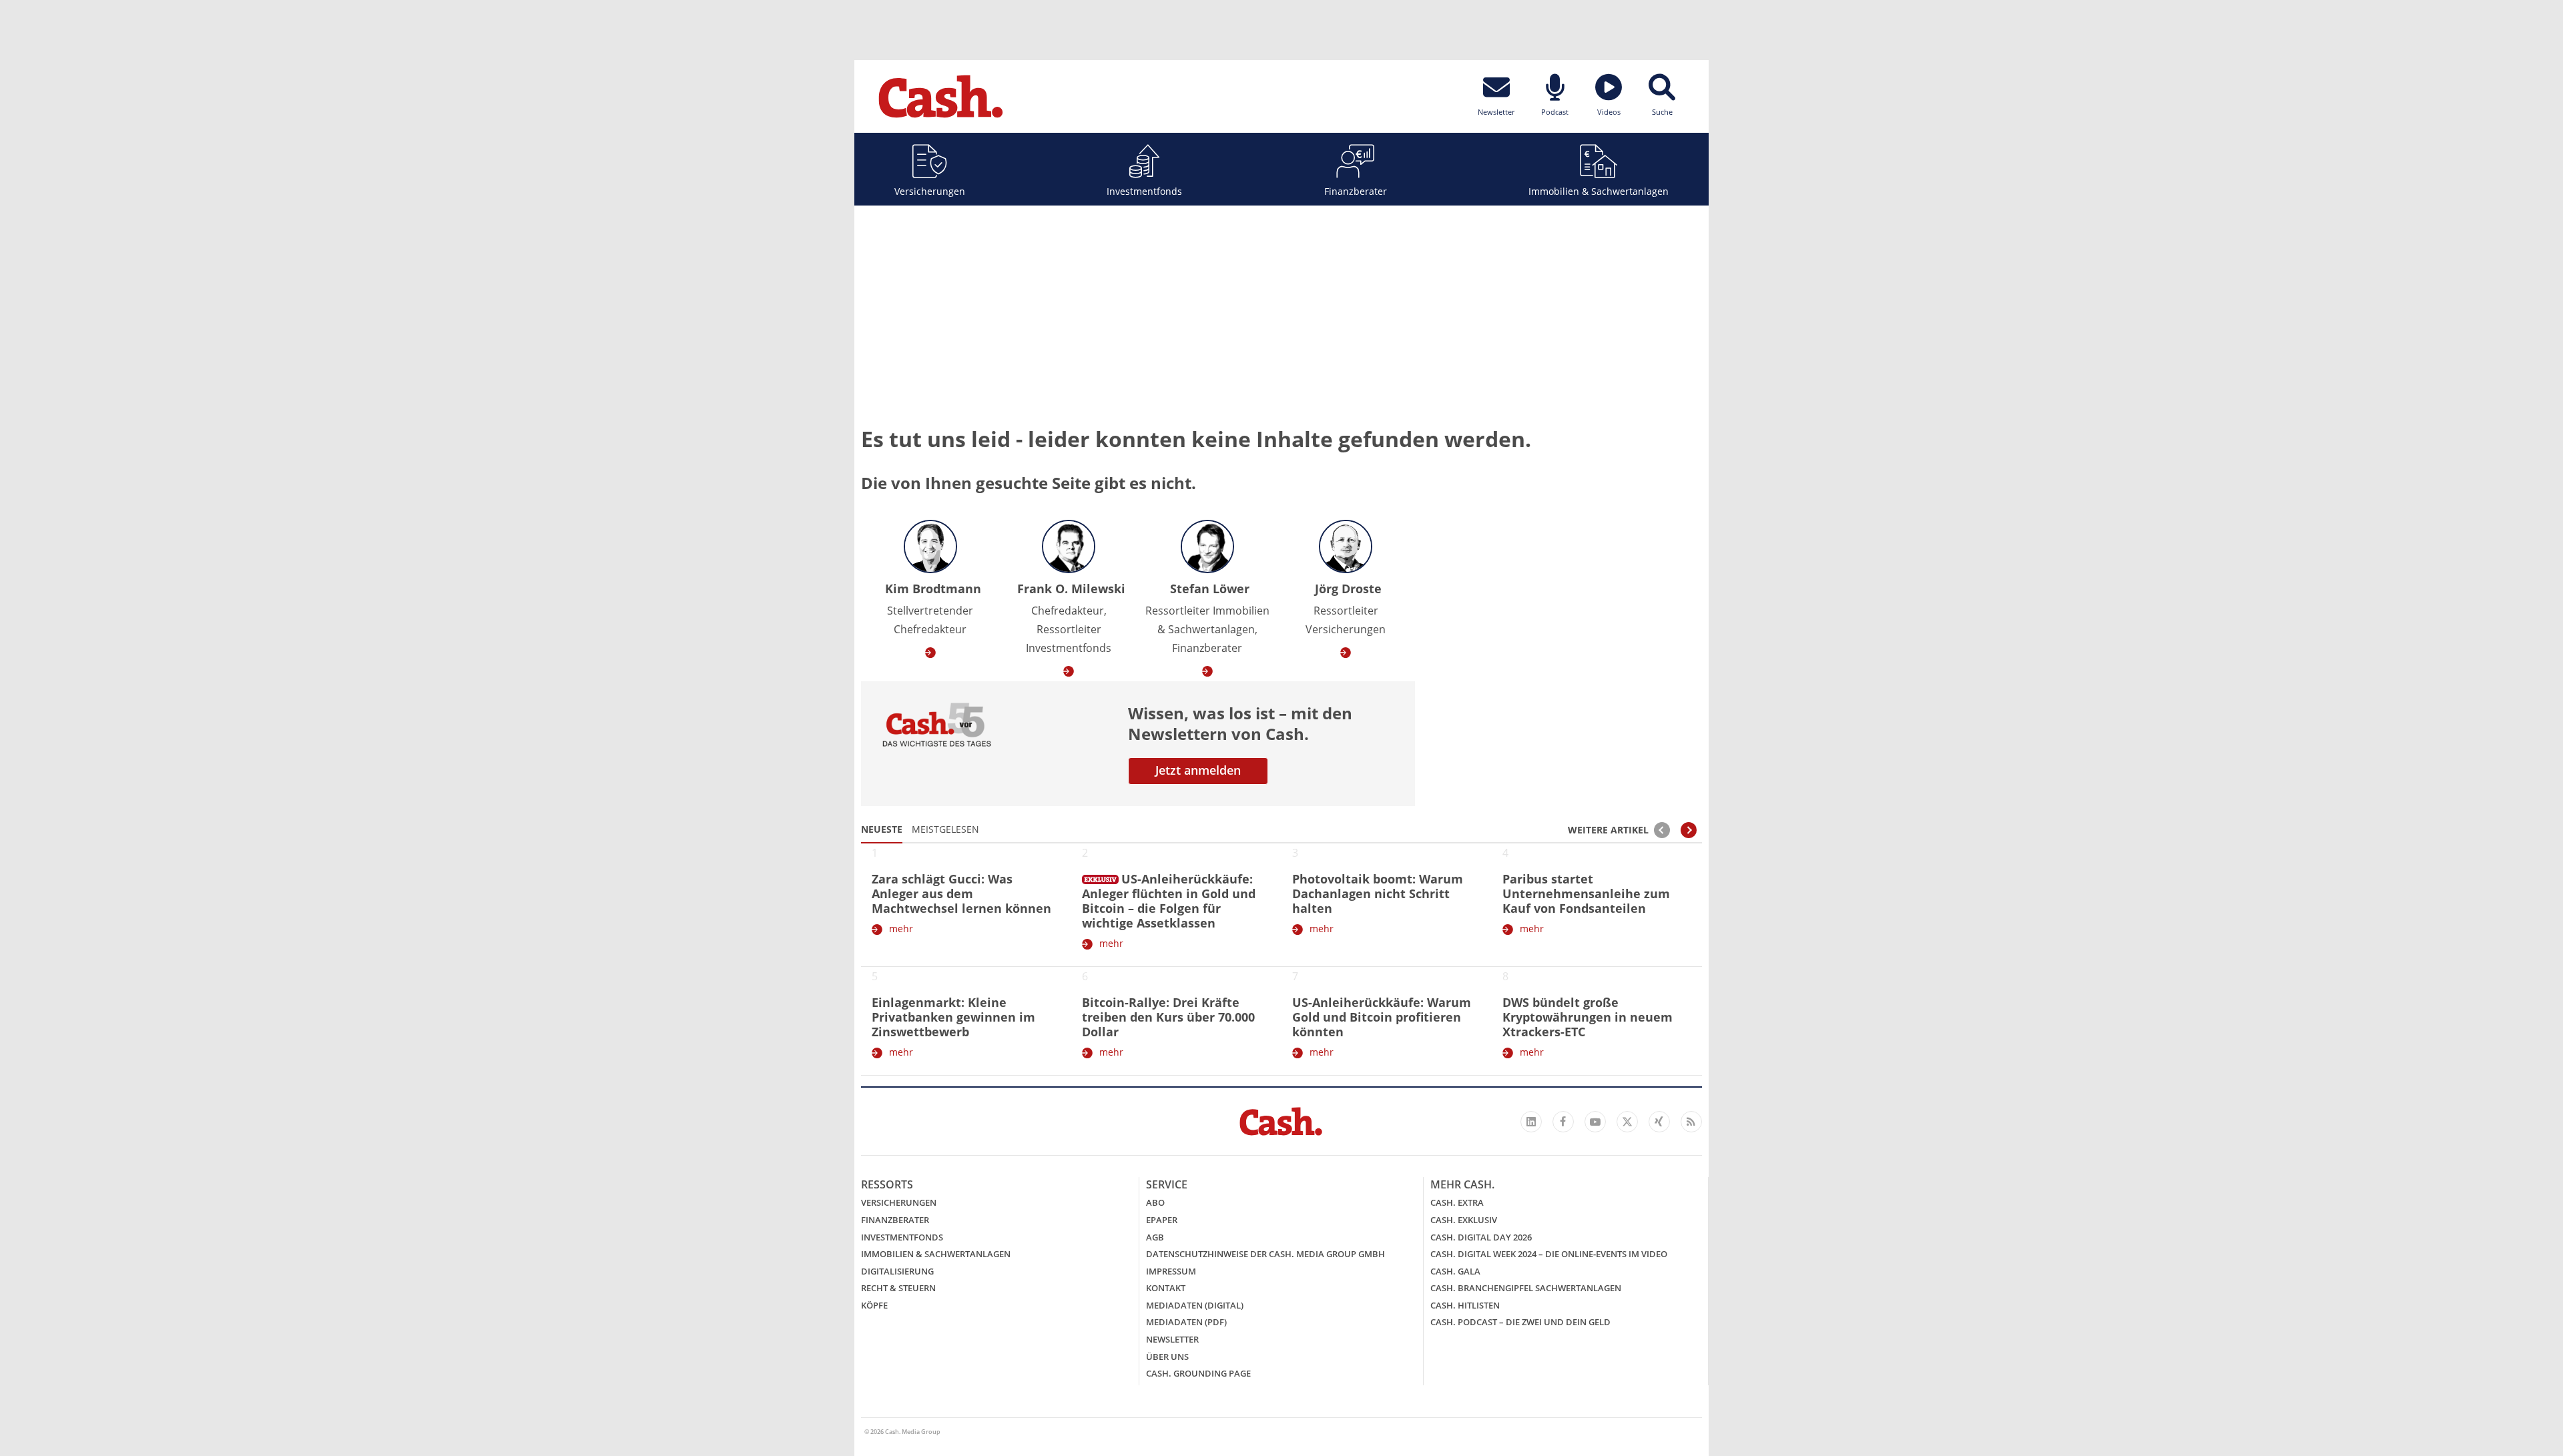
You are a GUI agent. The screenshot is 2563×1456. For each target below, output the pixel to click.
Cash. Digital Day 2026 (1481, 1237)
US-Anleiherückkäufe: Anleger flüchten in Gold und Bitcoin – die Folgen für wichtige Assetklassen (1169, 901)
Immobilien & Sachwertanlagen (1599, 191)
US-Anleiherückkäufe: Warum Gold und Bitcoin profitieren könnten (1382, 1017)
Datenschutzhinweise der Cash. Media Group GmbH (1265, 1254)
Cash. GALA (1455, 1271)
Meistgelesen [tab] (945, 829)
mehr (901, 929)
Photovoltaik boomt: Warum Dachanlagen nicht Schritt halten (1378, 893)
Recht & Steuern (898, 1288)
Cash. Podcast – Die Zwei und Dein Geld (1520, 1322)
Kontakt (1166, 1288)
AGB (1155, 1237)
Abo (1155, 1202)
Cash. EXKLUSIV (1464, 1220)
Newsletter (1172, 1339)
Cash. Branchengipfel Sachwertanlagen (1526, 1288)
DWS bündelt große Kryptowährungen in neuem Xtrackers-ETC (1588, 1017)
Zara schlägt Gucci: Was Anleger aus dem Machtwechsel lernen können (961, 893)
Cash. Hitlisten (1465, 1305)
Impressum (1171, 1271)
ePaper (1162, 1220)
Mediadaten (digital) (1195, 1305)
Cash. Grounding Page (1198, 1373)
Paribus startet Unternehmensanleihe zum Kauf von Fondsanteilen (1586, 893)
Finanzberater (1356, 191)
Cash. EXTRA (1457, 1202)
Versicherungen (930, 191)
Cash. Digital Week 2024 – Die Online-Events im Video (1549, 1254)
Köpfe (874, 1305)
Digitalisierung (897, 1271)
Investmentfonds (1144, 191)
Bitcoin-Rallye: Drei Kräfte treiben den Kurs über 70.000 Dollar (1168, 1017)
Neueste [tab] (882, 829)
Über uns (1167, 1357)
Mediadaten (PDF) (1186, 1322)
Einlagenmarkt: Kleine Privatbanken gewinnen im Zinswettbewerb (953, 1017)
